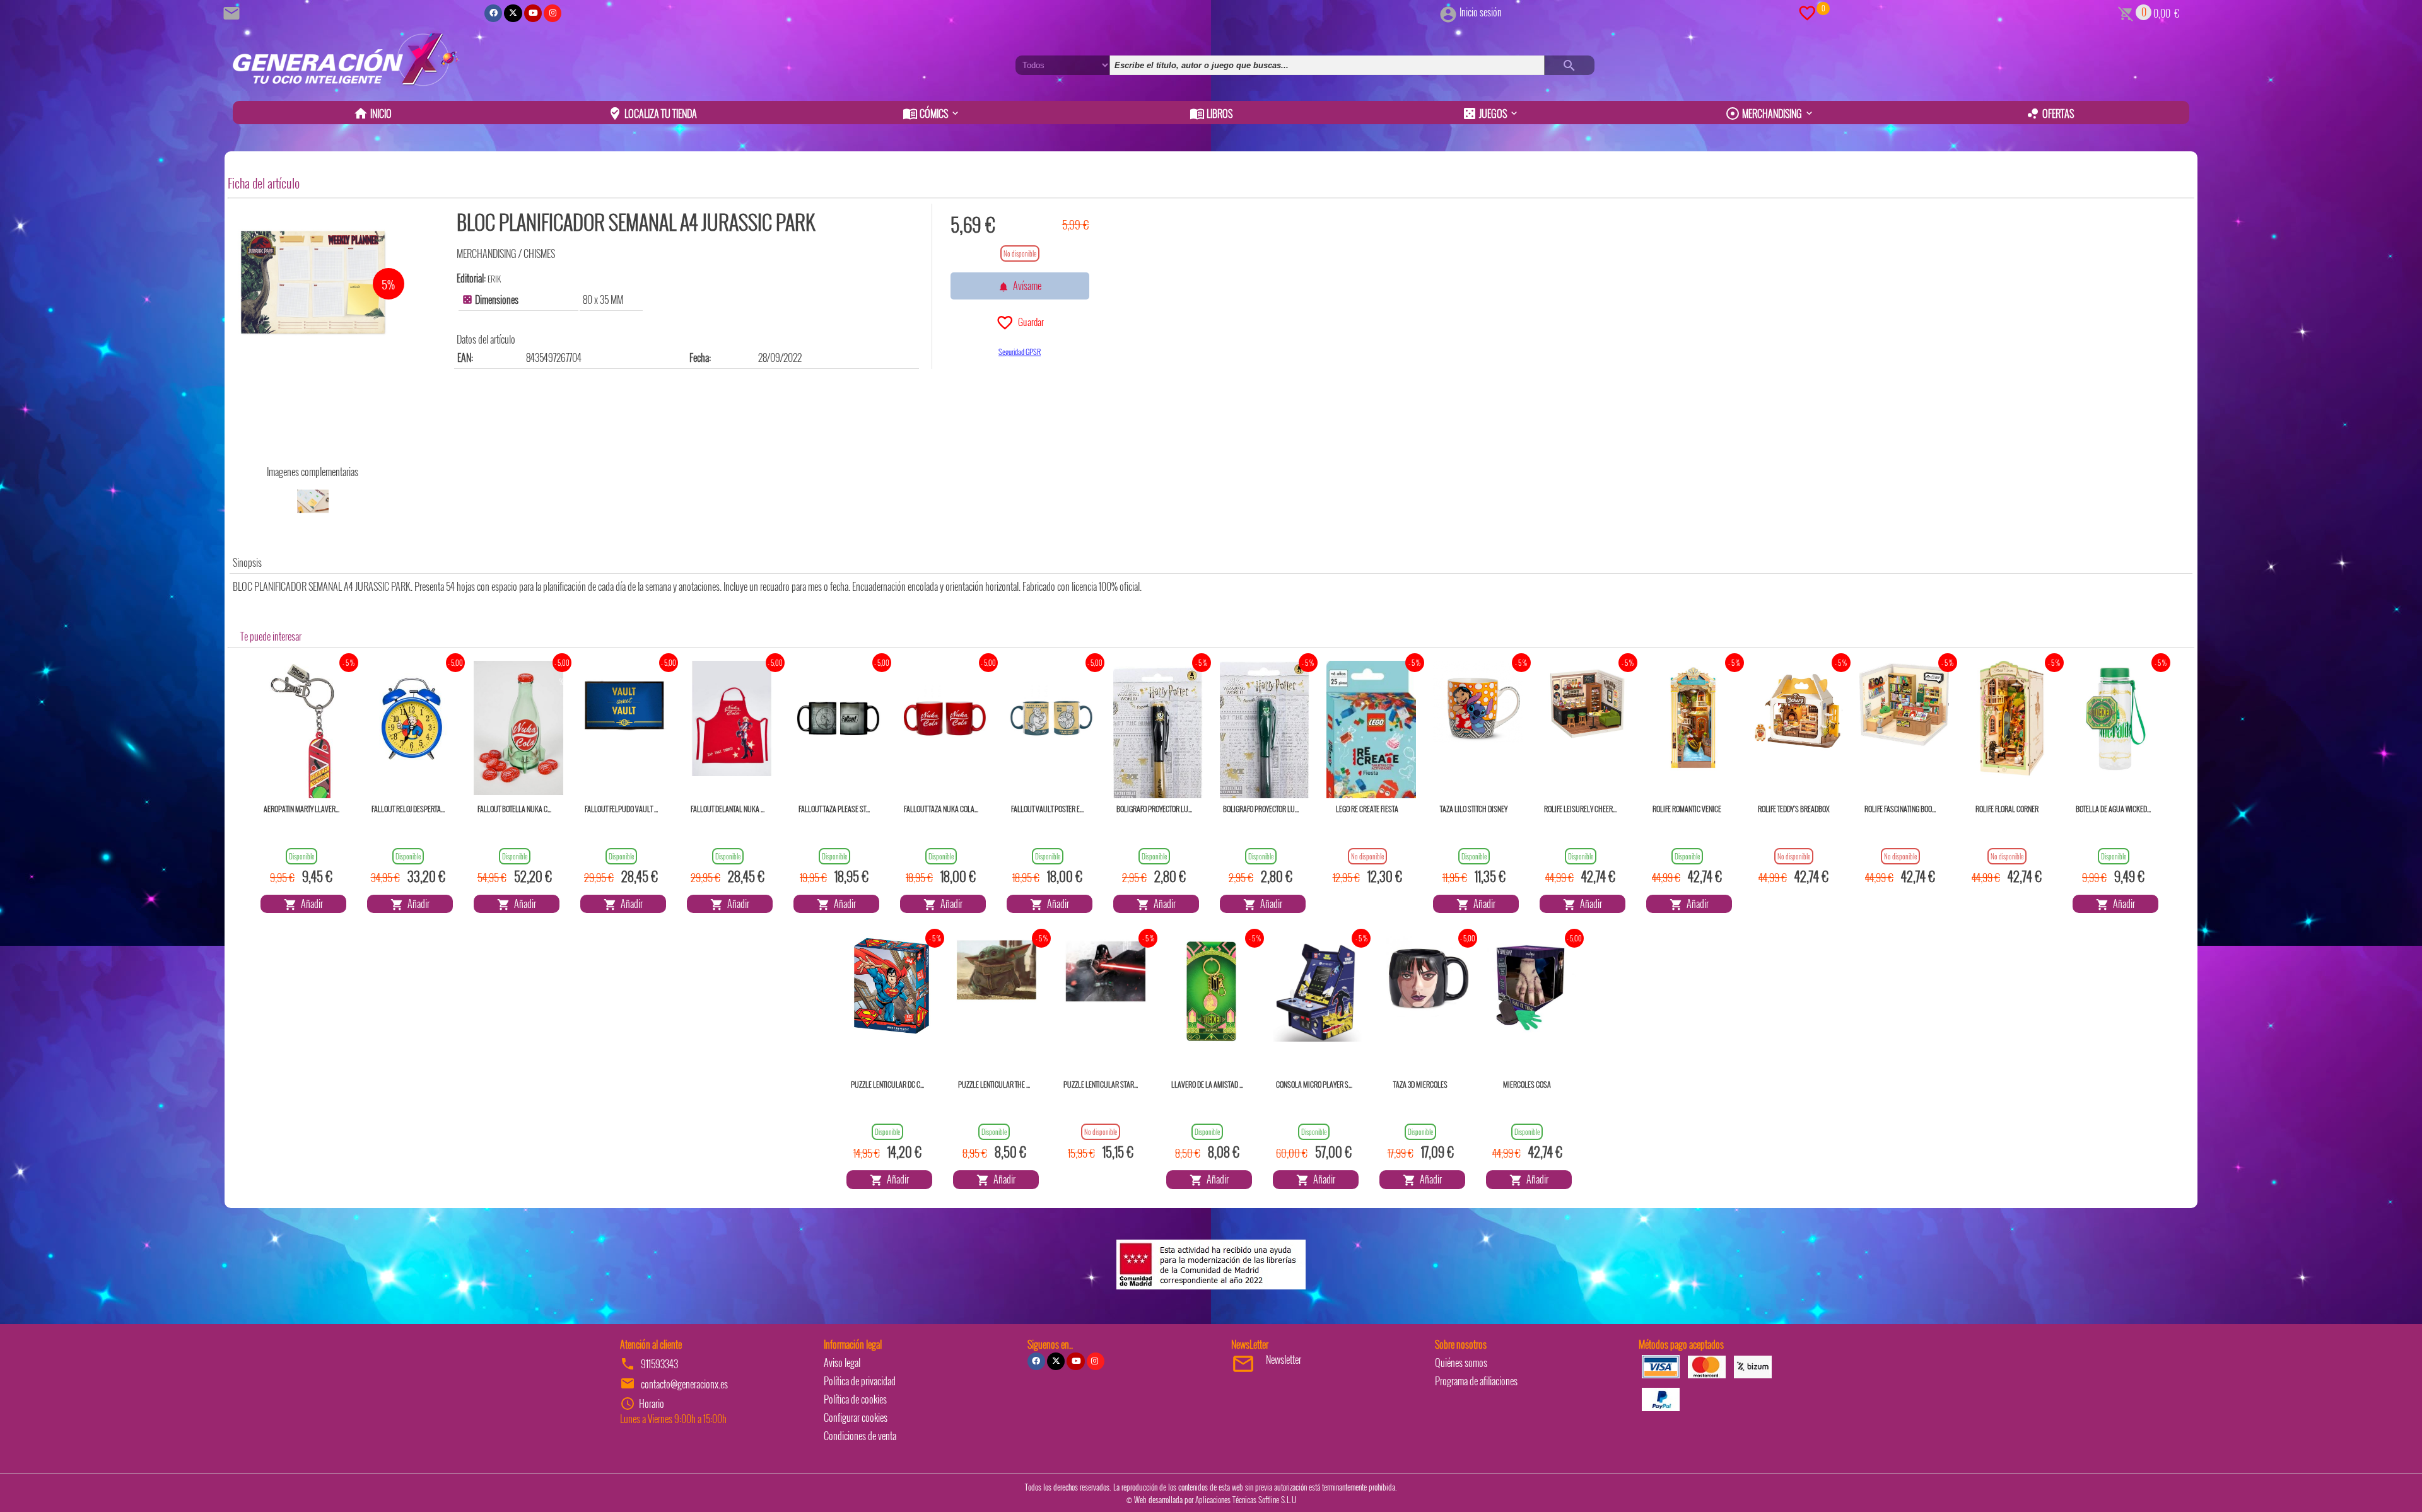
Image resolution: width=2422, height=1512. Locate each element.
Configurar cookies (856, 1417)
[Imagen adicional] (313, 501)
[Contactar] (233, 12)
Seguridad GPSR (1020, 352)
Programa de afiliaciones (1476, 1381)
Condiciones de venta (860, 1436)
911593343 (659, 1364)
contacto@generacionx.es (684, 1384)
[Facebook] (493, 13)
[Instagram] (553, 13)
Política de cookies (855, 1399)
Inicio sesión (1481, 12)
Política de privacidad (860, 1381)
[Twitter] (513, 13)
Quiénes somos (1461, 1363)
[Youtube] (533, 13)
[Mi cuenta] (1448, 12)
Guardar (1029, 322)
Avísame (1025, 286)
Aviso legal (842, 1363)
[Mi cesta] (2126, 12)
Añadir (310, 904)
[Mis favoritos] (1807, 12)
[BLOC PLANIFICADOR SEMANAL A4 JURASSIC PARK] (313, 282)
